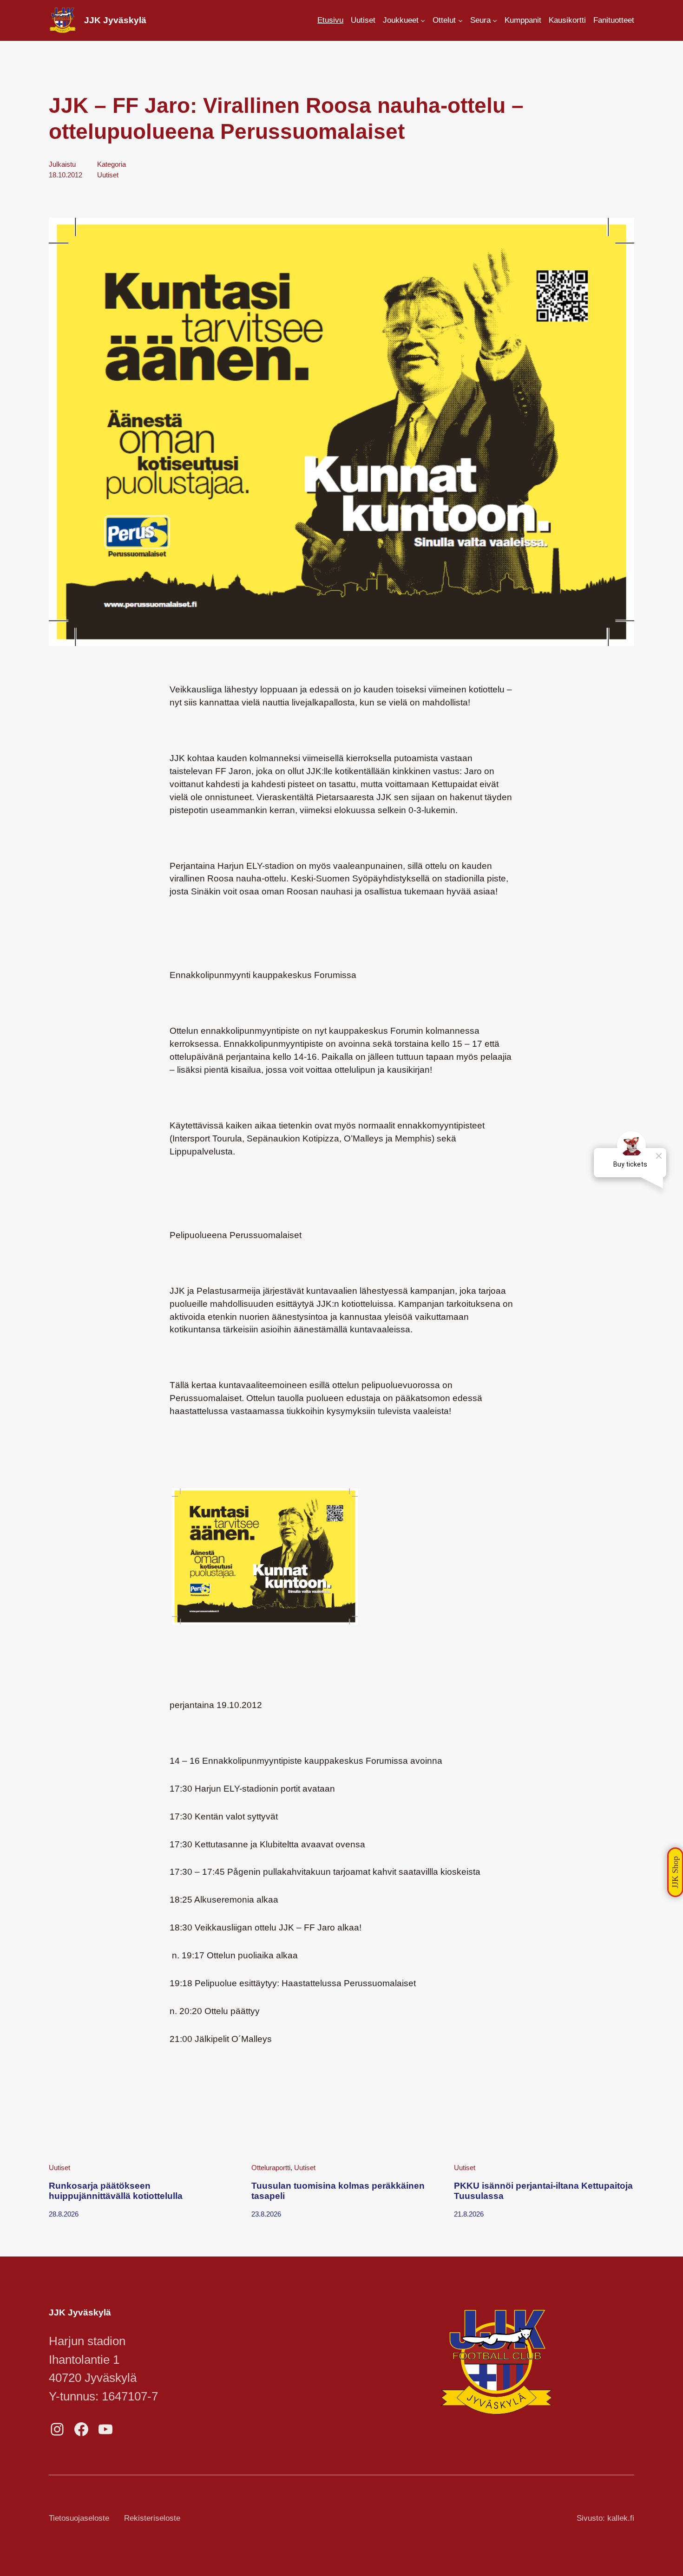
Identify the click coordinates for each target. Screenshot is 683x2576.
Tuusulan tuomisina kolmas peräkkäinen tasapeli (338, 2191)
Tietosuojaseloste (79, 2518)
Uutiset (108, 175)
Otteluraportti (271, 2168)
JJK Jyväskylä (115, 20)
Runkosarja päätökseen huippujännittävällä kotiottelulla (116, 2191)
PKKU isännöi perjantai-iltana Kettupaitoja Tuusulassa (543, 2191)
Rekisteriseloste (152, 2518)
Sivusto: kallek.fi (605, 2518)
